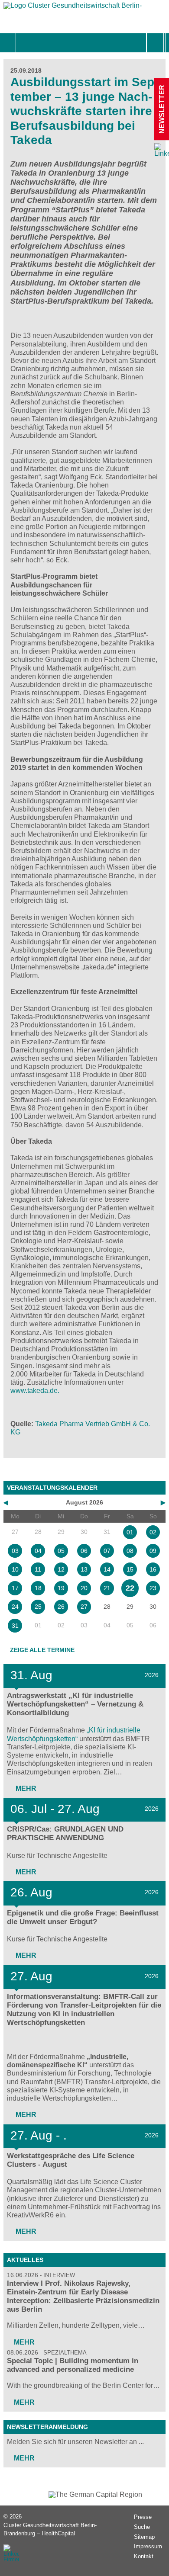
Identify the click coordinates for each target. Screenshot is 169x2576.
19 (61, 1588)
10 (15, 1569)
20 (84, 1588)
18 (38, 1588)
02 (153, 1532)
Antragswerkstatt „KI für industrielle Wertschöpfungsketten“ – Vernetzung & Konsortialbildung (75, 1704)
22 (130, 1588)
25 (38, 1607)
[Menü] (25, 43)
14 (107, 1569)
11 (38, 1569)
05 (61, 1551)
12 (61, 1569)
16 (153, 1569)
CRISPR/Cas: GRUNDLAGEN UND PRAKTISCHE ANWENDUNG (65, 1833)
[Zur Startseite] (73, 8)
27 (84, 1607)
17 (15, 1588)
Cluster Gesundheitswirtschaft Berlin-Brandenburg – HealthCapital (50, 2529)
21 (107, 1588)
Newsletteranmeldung (47, 2427)
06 (84, 1551)
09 (153, 1551)
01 (130, 1532)
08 (130, 1551)
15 (130, 1569)
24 (15, 1607)
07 (107, 1551)
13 (84, 1569)
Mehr (25, 1788)
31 (15, 1626)
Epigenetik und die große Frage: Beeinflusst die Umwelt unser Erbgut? (83, 1917)
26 (61, 1607)
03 (15, 1551)
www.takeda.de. (35, 1391)
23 (153, 1588)
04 (38, 1551)
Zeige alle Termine (42, 1650)
